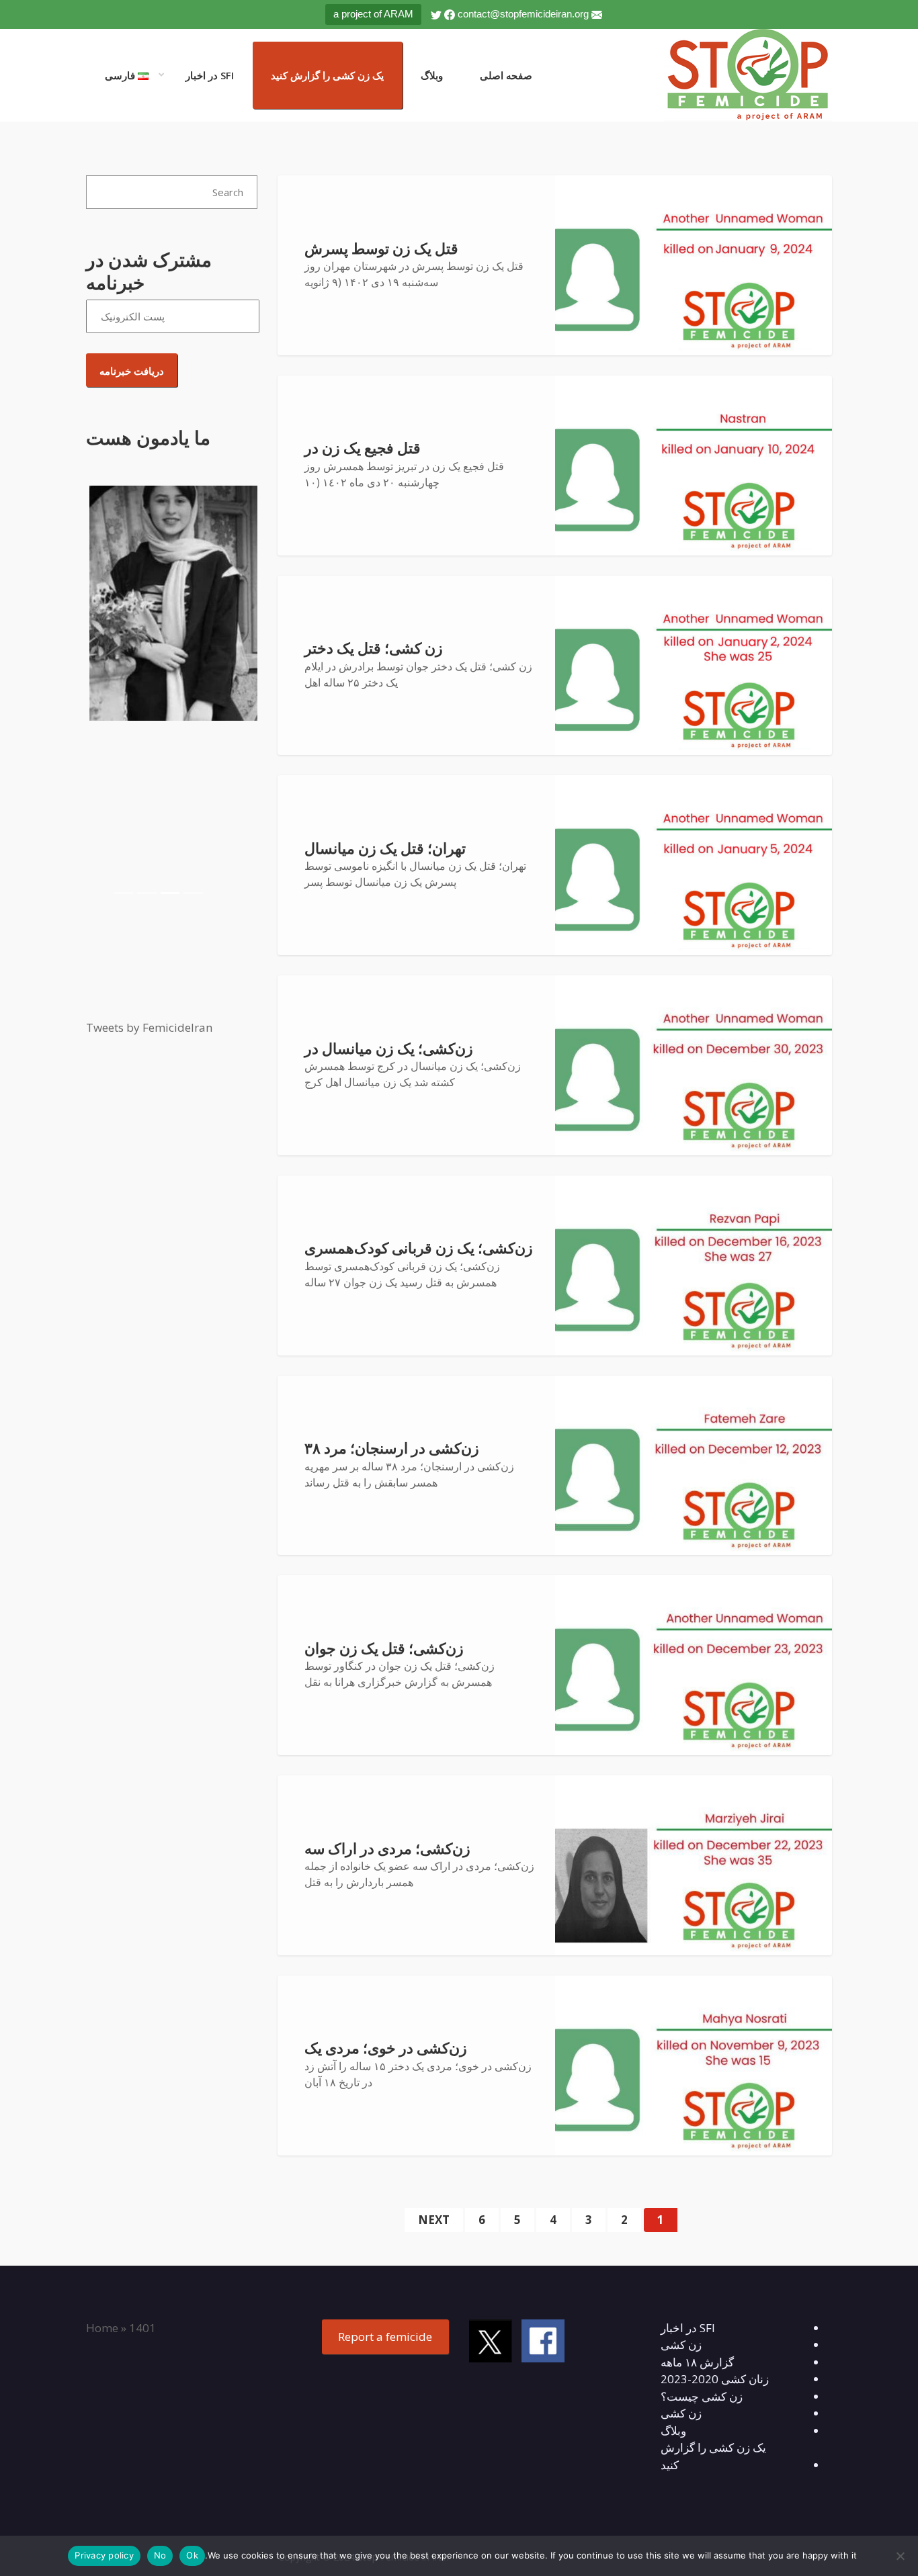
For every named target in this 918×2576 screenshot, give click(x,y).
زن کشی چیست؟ (702, 2396)
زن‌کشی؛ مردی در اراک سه (387, 1849)
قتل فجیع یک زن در (363, 448)
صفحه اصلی (506, 75)
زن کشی (681, 2345)
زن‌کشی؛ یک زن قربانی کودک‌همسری (419, 1248)
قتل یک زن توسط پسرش (381, 249)
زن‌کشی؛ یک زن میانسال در (389, 1049)
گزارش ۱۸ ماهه (697, 2362)
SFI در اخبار (210, 75)
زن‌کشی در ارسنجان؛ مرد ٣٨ (392, 1449)
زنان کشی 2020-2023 (715, 2379)
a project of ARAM (373, 14)
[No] (901, 2556)
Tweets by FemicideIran (149, 1027)
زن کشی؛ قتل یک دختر (374, 649)
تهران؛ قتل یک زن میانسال (385, 849)
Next (434, 2220)
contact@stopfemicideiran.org (523, 14)
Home (102, 2328)
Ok (192, 2555)
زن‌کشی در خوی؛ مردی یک (386, 2048)
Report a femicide (385, 2337)
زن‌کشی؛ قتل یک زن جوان (384, 1649)
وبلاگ (432, 75)
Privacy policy (104, 2555)
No (160, 2555)
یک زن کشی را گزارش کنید (327, 75)
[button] (99, 695)
